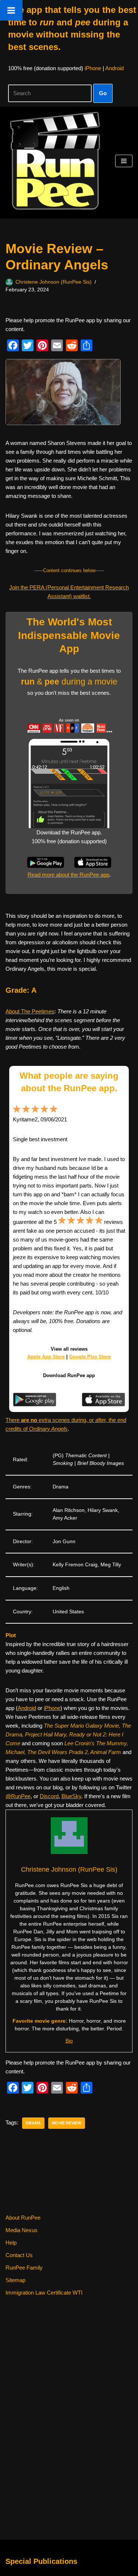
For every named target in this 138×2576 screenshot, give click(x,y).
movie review (67, 2123)
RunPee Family (24, 2268)
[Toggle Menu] (11, 10)
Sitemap (15, 2280)
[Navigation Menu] (124, 161)
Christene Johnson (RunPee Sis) (54, 282)
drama (33, 2123)
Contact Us (19, 2255)
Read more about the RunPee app (68, 875)
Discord (49, 1796)
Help (11, 2243)
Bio (69, 2041)
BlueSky (71, 1796)
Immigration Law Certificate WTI (44, 2293)
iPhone (93, 68)
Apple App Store (46, 1357)
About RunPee (23, 2218)
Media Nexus (22, 2230)
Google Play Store (90, 1357)
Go (103, 93)
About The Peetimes (30, 1011)
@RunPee (18, 1796)
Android (114, 68)
